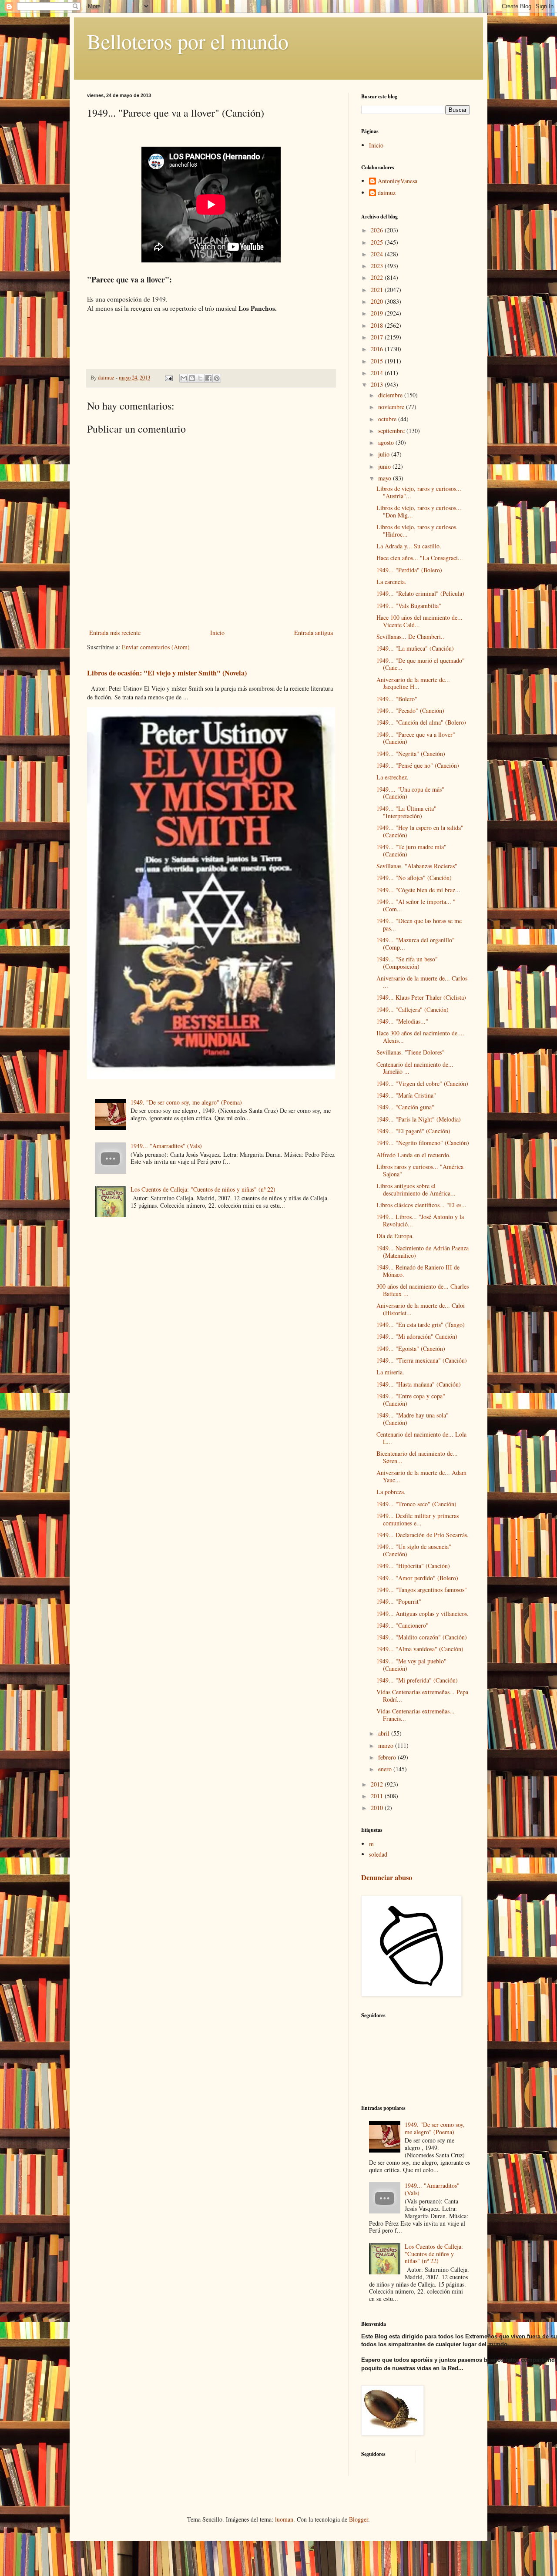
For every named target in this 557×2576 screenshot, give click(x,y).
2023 (378, 266)
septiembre (392, 431)
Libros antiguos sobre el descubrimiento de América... (416, 1189)
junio (385, 466)
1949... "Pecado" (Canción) (410, 710)
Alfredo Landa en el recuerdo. (414, 1155)
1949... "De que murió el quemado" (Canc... (421, 664)
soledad (378, 1854)
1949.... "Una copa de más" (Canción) (410, 793)
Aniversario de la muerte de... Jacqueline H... (413, 683)
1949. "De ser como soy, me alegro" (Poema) (186, 1102)
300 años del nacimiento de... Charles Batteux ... (423, 1290)
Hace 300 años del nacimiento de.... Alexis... (420, 1037)
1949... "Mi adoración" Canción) (417, 1336)
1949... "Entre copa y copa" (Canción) (411, 1400)
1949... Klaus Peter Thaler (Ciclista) (421, 997)
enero (386, 1769)
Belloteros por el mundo (188, 41)
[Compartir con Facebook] (208, 378)
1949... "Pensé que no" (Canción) (418, 765)
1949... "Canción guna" (405, 1107)
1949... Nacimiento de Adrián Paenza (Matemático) (423, 1252)
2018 (378, 325)
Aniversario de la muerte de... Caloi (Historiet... (421, 1309)
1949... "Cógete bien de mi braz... (418, 890)
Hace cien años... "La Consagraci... (420, 558)
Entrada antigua (314, 633)
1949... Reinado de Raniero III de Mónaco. (418, 1271)
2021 (378, 290)
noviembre (392, 407)
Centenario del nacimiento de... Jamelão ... (415, 1068)
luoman (284, 2519)
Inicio (217, 633)
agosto (387, 442)
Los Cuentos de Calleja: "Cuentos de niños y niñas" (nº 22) (203, 1189)
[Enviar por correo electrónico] (184, 378)
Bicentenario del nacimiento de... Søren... (417, 1457)
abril (385, 1733)
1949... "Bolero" (397, 699)
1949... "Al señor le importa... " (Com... (416, 905)
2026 (378, 230)
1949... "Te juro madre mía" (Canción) (411, 850)
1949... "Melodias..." (402, 1021)
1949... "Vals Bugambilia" (409, 606)
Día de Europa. (395, 1236)
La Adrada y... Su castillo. (409, 546)
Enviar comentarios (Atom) (156, 647)
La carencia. (391, 582)
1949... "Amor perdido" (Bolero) (417, 1578)
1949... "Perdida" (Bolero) (409, 570)
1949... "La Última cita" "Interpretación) (406, 812)
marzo (387, 1745)
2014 (378, 373)
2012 (378, 1784)
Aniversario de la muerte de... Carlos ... (422, 982)
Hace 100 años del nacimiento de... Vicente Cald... (419, 621)
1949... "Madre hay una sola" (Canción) (413, 1419)
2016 (378, 349)
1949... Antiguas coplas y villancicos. (423, 1614)
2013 (378, 385)
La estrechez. (393, 777)
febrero (388, 1757)
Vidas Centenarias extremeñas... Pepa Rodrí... (422, 1696)
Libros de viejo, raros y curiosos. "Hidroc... (417, 531)
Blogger (359, 2519)
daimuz (387, 193)
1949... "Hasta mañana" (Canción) (419, 1384)
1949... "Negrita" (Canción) (411, 754)
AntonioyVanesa (398, 181)
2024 (378, 254)
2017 (378, 337)
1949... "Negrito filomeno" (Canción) (423, 1143)
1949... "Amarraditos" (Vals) (166, 1146)
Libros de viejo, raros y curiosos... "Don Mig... (419, 511)
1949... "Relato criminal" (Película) (420, 593)
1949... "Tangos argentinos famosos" (422, 1590)
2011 (378, 1796)
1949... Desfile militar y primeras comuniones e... (418, 1519)
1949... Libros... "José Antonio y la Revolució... (420, 1220)
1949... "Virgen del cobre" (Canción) (422, 1083)
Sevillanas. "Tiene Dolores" (411, 1052)
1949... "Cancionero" (403, 1625)
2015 (378, 361)
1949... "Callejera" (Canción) (413, 1009)
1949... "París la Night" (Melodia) (419, 1119)
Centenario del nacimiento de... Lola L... (421, 1438)
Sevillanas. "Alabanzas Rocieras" (417, 866)
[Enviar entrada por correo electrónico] (168, 378)
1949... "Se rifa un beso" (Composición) (407, 963)
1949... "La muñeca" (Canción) (415, 648)
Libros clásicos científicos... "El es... (421, 1205)
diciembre (391, 395)
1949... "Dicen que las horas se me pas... (419, 924)
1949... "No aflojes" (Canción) (414, 878)
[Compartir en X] (200, 378)
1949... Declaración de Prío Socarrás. (423, 1535)
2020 (378, 301)
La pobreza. (391, 1492)
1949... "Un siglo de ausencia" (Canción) (414, 1550)
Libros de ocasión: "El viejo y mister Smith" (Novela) (167, 673)
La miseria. (390, 1372)
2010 (378, 1808)
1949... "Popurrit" (399, 1601)
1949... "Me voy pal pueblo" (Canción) (411, 1665)
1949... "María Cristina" (406, 1095)
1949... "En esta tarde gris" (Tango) (421, 1325)
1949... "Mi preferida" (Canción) (417, 1680)
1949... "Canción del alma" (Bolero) (421, 722)
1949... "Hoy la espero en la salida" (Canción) (420, 831)
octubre (388, 419)
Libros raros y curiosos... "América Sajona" (420, 1170)
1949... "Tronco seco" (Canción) (416, 1504)
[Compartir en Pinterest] (217, 378)
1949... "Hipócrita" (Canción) (413, 1566)
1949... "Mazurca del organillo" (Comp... (416, 944)
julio (385, 454)
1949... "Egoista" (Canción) (411, 1348)
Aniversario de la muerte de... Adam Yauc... (421, 1476)
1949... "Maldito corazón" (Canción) (422, 1637)
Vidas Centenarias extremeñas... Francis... (416, 1715)
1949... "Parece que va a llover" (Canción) (416, 738)
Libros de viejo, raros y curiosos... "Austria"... (419, 492)
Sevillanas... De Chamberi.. (410, 636)
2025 (378, 242)
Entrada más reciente (115, 633)
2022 (378, 277)
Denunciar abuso (387, 1877)
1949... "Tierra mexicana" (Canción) (422, 1360)
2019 (378, 313)
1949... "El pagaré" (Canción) (413, 1131)
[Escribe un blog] (192, 378)
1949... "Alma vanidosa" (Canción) (420, 1649)
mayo (386, 478)
